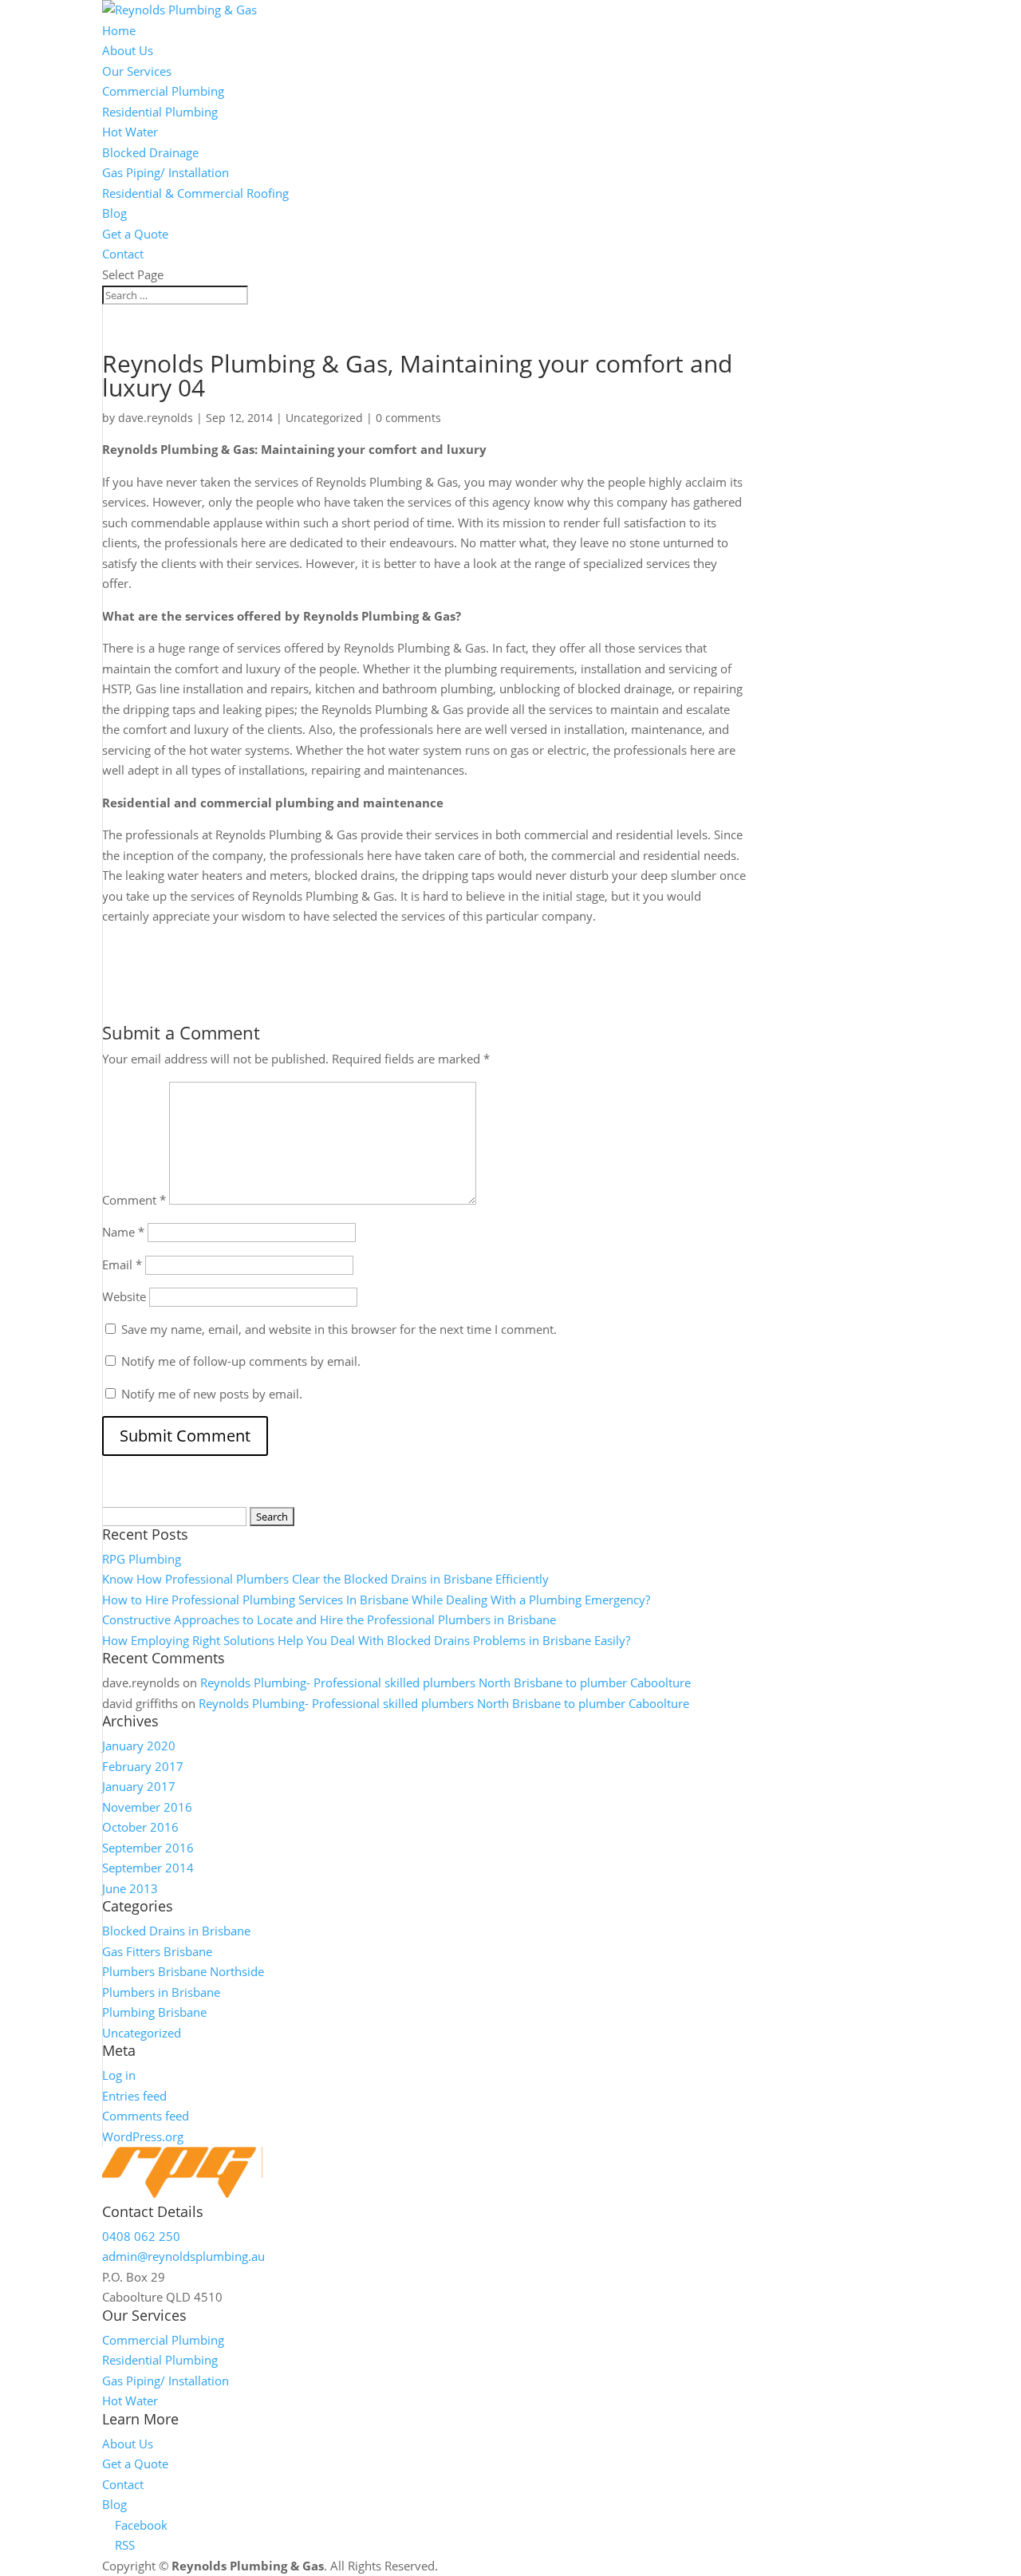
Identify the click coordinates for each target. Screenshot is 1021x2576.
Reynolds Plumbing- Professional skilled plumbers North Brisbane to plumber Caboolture (445, 1682)
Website (124, 1296)
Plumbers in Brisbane (161, 1992)
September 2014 (148, 1868)
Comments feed (146, 2116)
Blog (114, 213)
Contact (123, 254)
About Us (128, 50)
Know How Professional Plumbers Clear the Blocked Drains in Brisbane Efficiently (325, 1579)
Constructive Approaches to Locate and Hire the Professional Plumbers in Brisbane (329, 1619)
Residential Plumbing (160, 112)
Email (122, 1264)
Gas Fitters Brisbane (157, 1951)
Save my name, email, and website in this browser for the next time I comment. (339, 1329)
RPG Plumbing (142, 1559)
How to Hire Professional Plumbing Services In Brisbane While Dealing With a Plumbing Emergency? (376, 1600)
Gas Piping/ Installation (166, 172)
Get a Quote (135, 234)
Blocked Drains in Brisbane (176, 1931)
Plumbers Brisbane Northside (183, 1971)
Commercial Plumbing (163, 91)
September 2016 (148, 1848)
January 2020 (139, 1746)
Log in (119, 2075)
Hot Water (130, 132)
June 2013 (130, 1888)
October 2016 (140, 1827)
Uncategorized (324, 418)
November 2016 (147, 1807)
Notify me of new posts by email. (212, 1394)
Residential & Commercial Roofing (195, 193)
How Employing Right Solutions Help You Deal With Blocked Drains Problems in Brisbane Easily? (366, 1640)
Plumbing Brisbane (154, 2012)
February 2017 (143, 1766)
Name (123, 1232)
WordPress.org (143, 2136)
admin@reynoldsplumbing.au (183, 2256)
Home (119, 30)
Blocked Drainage (150, 152)
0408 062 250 (141, 2236)
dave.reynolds (156, 418)
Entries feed (134, 2096)
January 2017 (139, 1786)
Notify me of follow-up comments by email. (241, 1361)
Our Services (137, 71)
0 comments (408, 418)
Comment (134, 1200)
